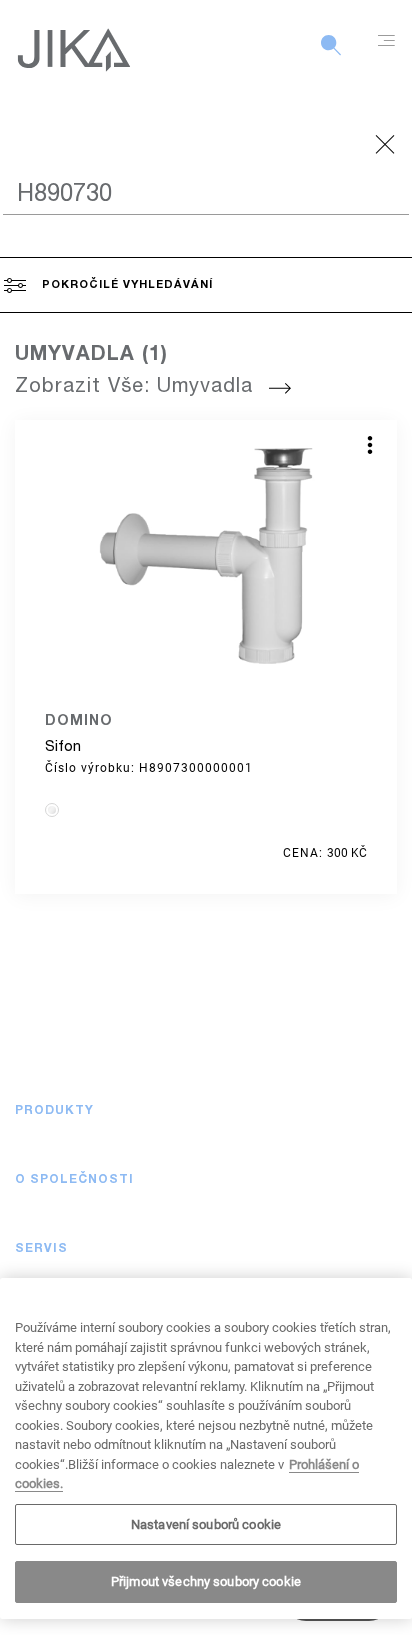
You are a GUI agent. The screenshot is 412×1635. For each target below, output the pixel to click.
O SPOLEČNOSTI (74, 1180)
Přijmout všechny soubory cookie (206, 1581)
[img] (52, 810)
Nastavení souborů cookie (206, 1524)
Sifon (63, 747)
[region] (206, 1448)
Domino (79, 722)
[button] (377, 1111)
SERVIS (41, 1249)
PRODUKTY (54, 1111)
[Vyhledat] (331, 56)
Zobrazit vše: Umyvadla (134, 388)
